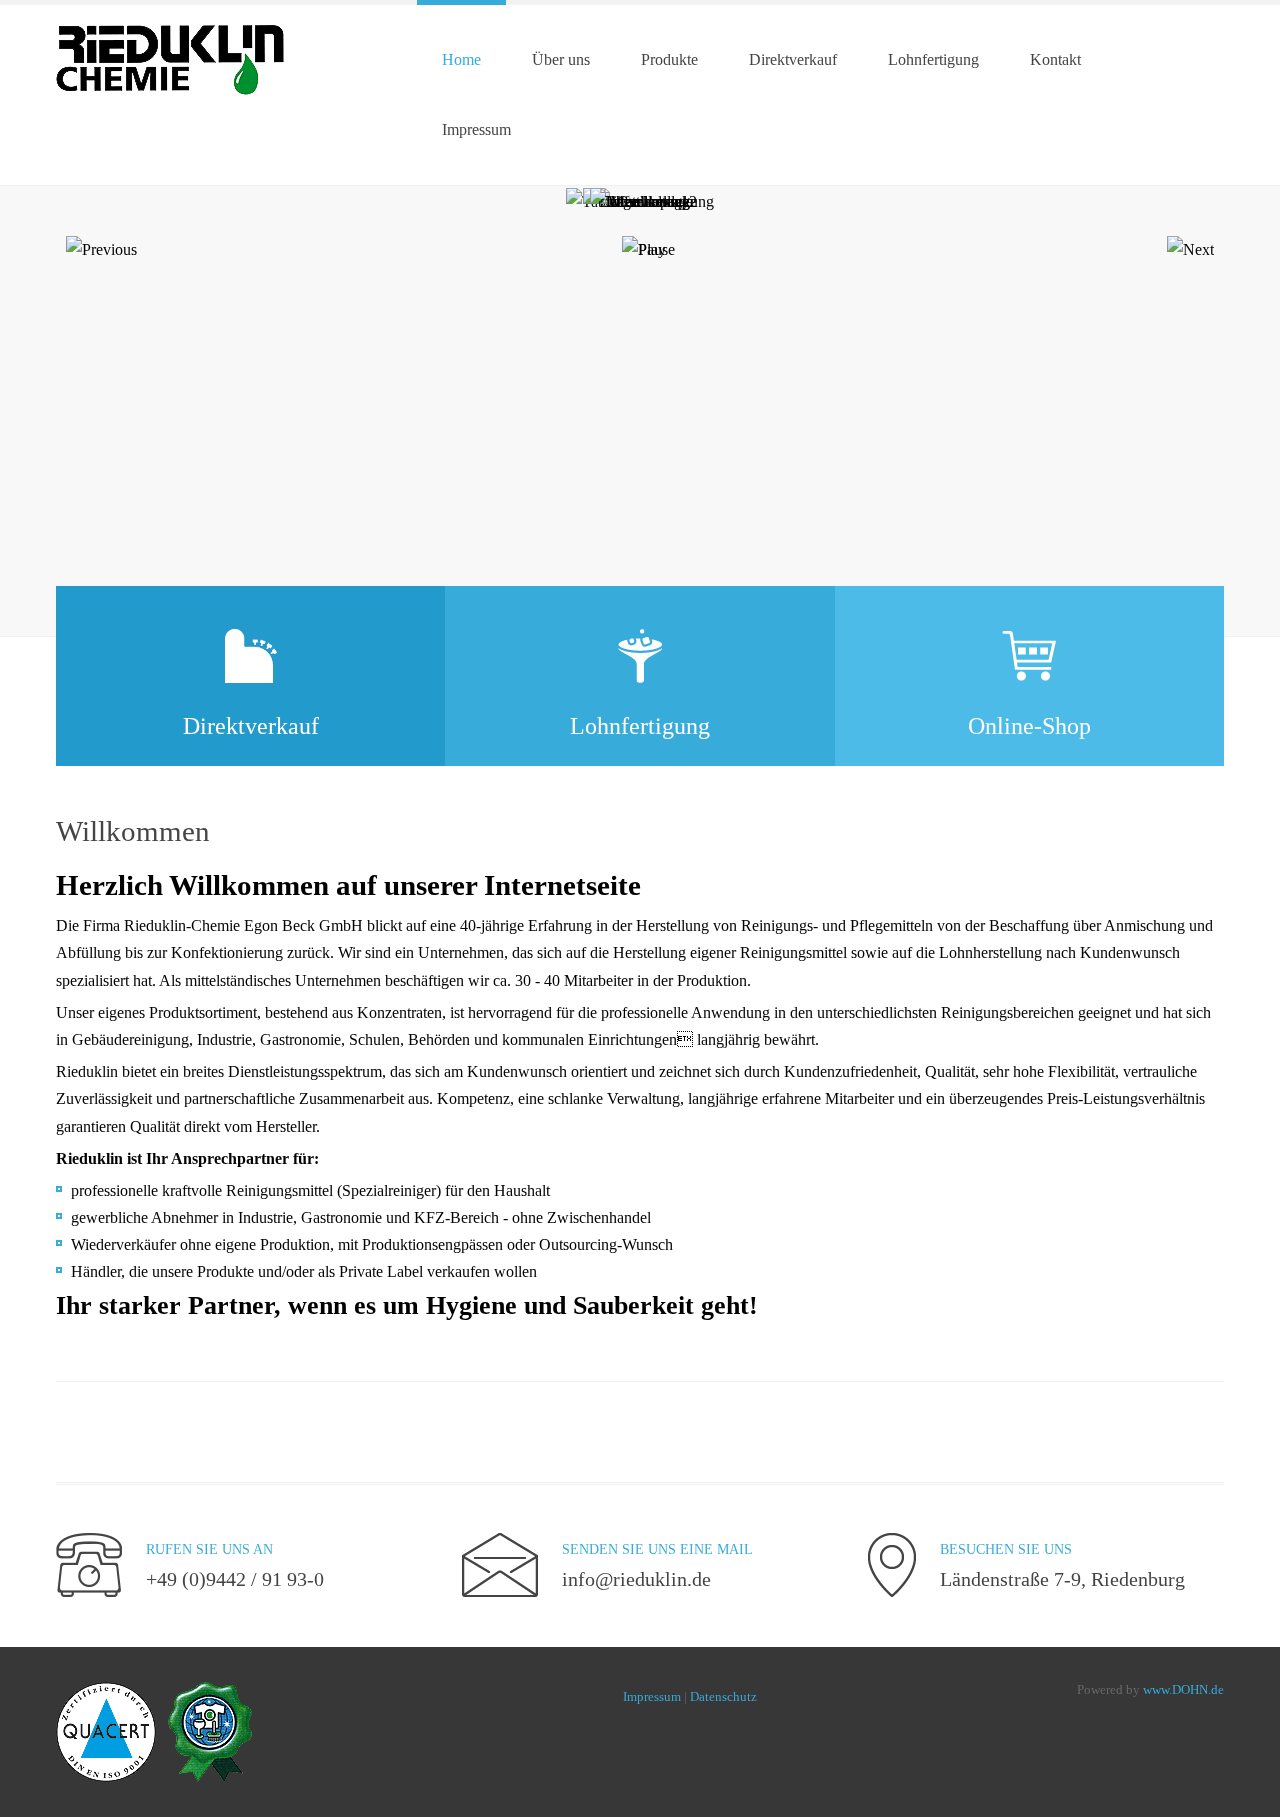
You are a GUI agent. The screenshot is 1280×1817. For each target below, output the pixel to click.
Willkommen (133, 831)
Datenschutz (723, 1696)
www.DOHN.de (1183, 1689)
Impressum (652, 1696)
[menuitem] (461, 60)
